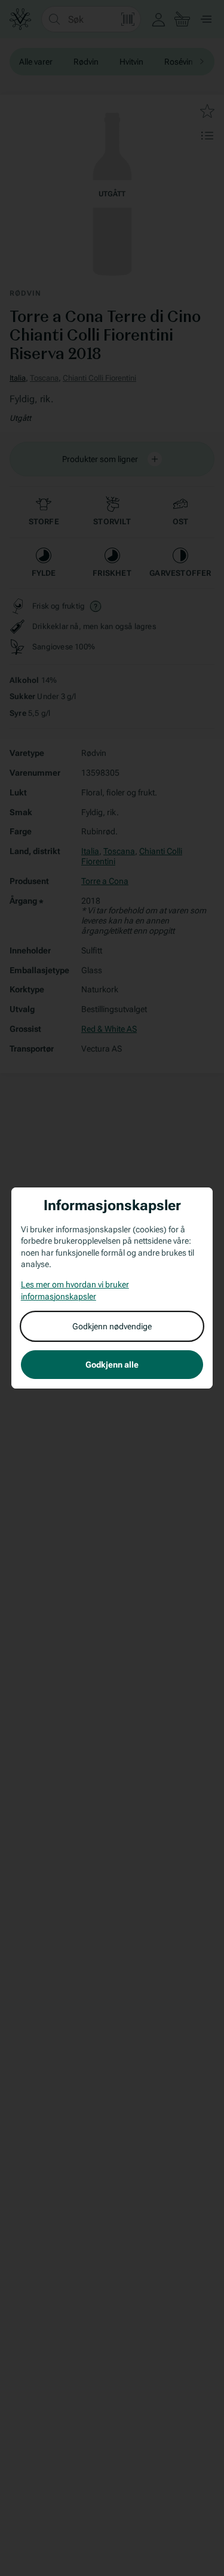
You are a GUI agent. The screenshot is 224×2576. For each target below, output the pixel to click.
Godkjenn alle (112, 1365)
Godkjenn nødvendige (112, 1326)
